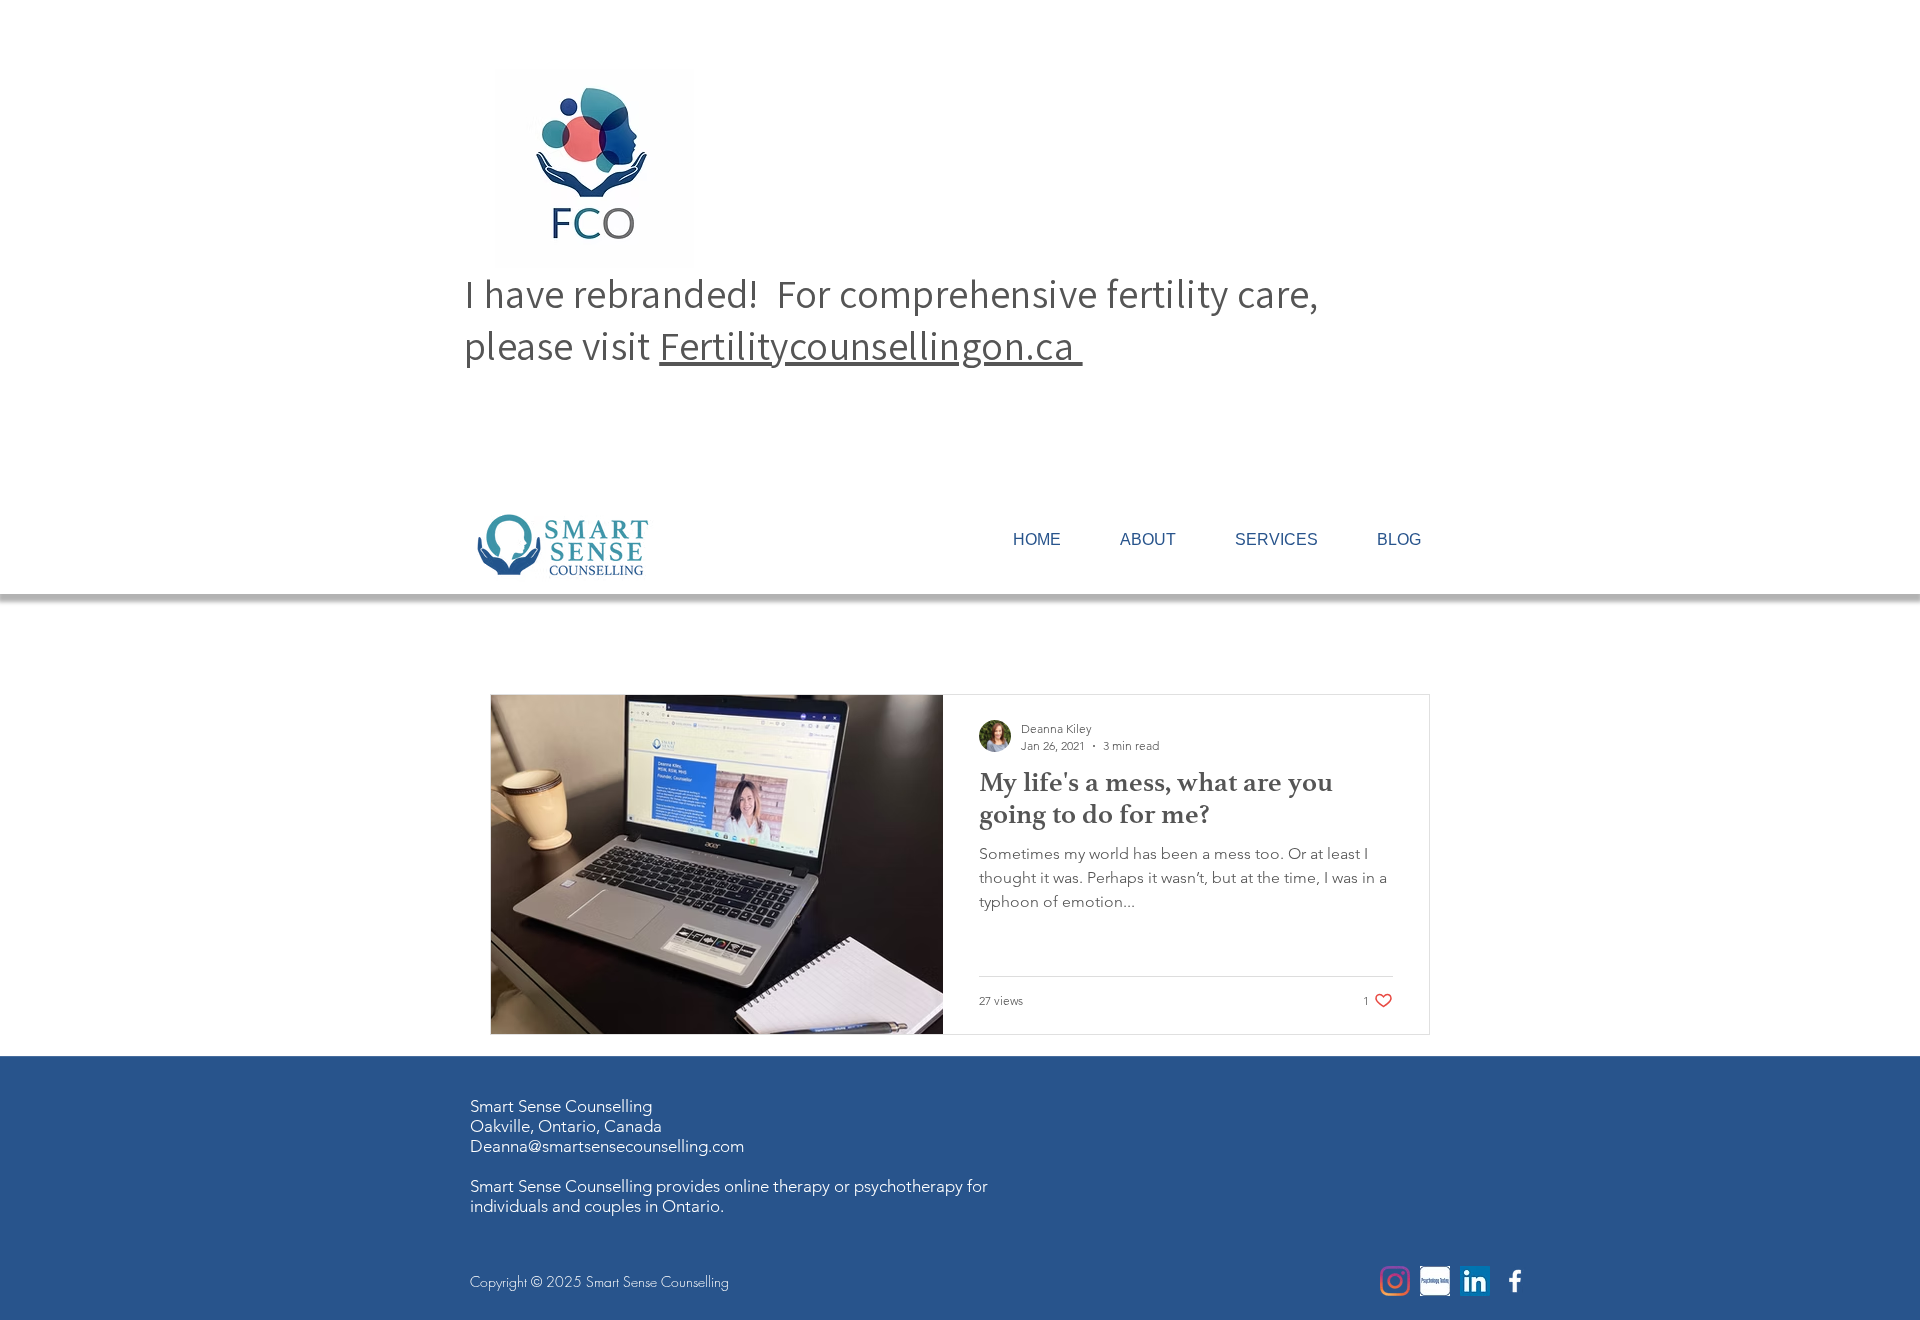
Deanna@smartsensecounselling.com (607, 1146)
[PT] (1435, 1281)
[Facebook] (1515, 1281)
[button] (1276, 540)
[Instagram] (1395, 1281)
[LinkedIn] (1475, 1281)
